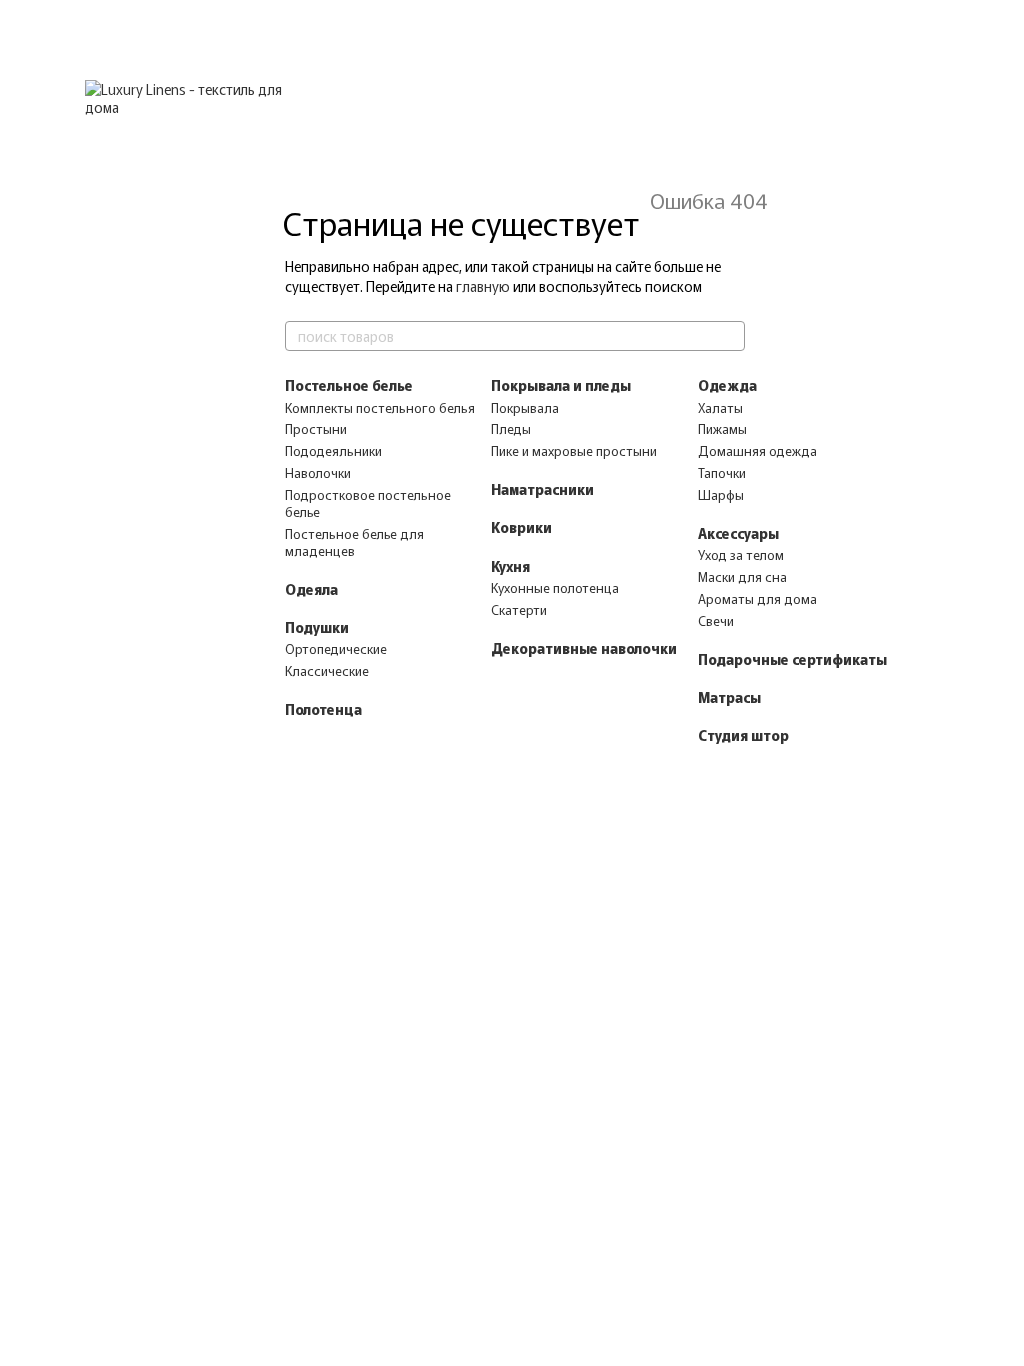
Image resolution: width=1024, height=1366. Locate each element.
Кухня (510, 566)
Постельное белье (349, 385)
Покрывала (525, 407)
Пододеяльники (333, 450)
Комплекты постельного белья (380, 407)
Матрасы (729, 697)
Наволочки (318, 472)
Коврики (521, 527)
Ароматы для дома (757, 598)
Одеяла (311, 589)
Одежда (727, 385)
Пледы (511, 428)
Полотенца (323, 709)
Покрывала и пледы (561, 385)
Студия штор (743, 735)
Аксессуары (738, 533)
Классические (327, 670)
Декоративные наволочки (584, 648)
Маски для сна (742, 576)
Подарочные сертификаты (792, 659)
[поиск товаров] (729, 336)
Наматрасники (542, 489)
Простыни (316, 428)
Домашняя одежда (757, 450)
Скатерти (519, 609)
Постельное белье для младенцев (354, 542)
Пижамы (722, 428)
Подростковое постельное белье (368, 503)
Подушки (317, 627)
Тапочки (722, 472)
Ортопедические (336, 648)
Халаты (720, 407)
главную (483, 286)
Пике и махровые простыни (574, 450)
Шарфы (721, 494)
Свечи (716, 620)
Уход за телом (741, 554)
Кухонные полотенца (555, 587)
